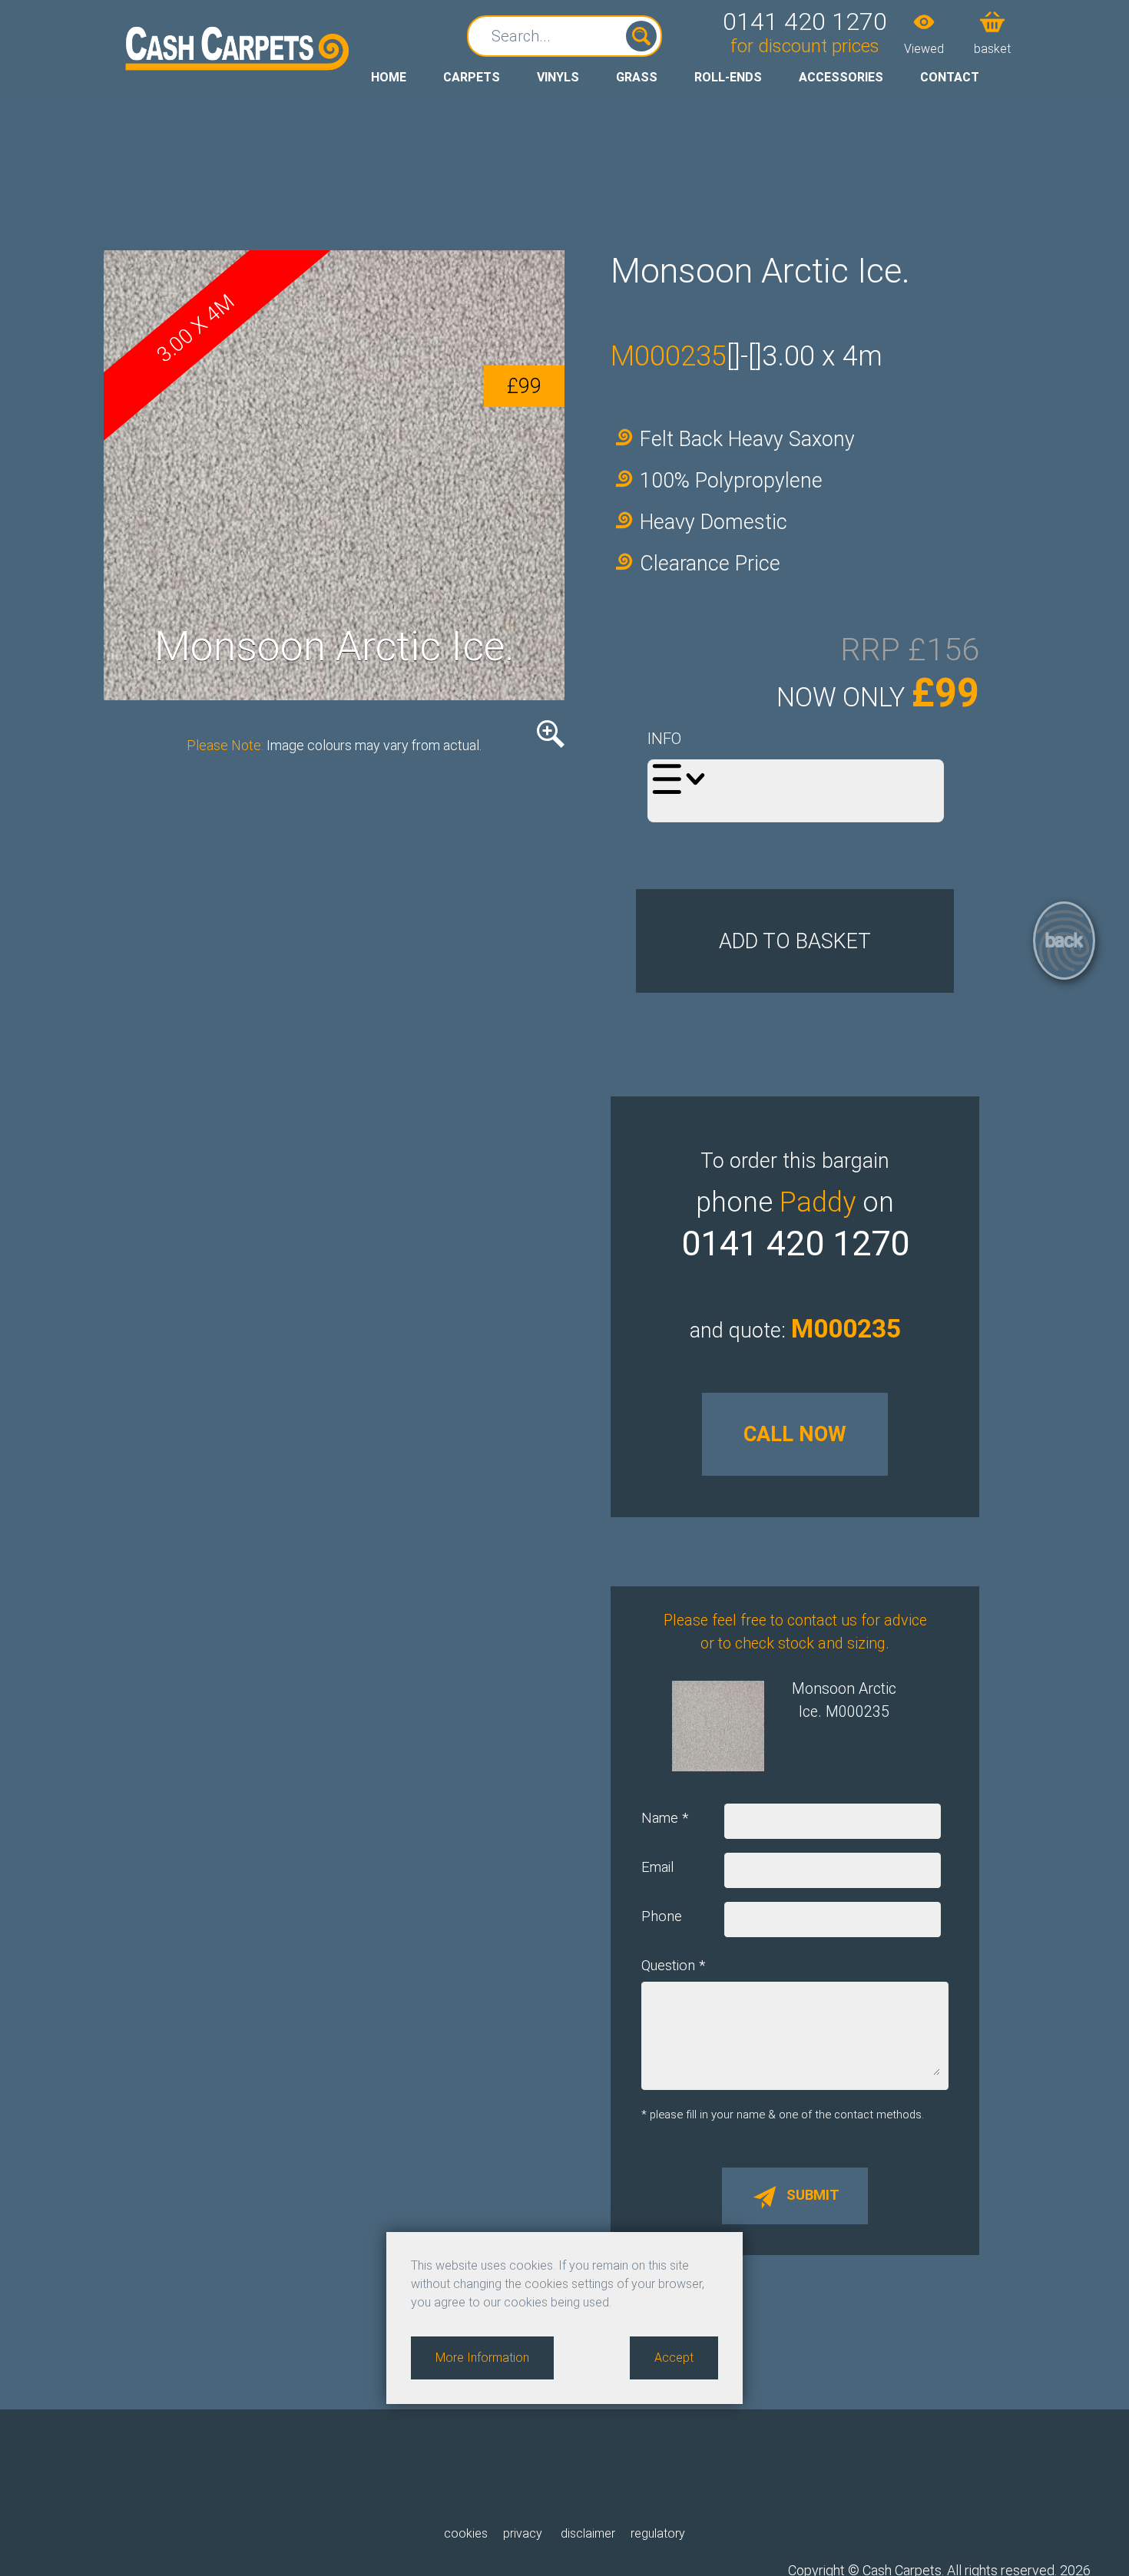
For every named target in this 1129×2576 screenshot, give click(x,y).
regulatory (658, 2533)
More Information (482, 2358)
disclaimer (586, 2533)
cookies (466, 2533)
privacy (523, 2533)
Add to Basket (795, 941)
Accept (674, 2358)
